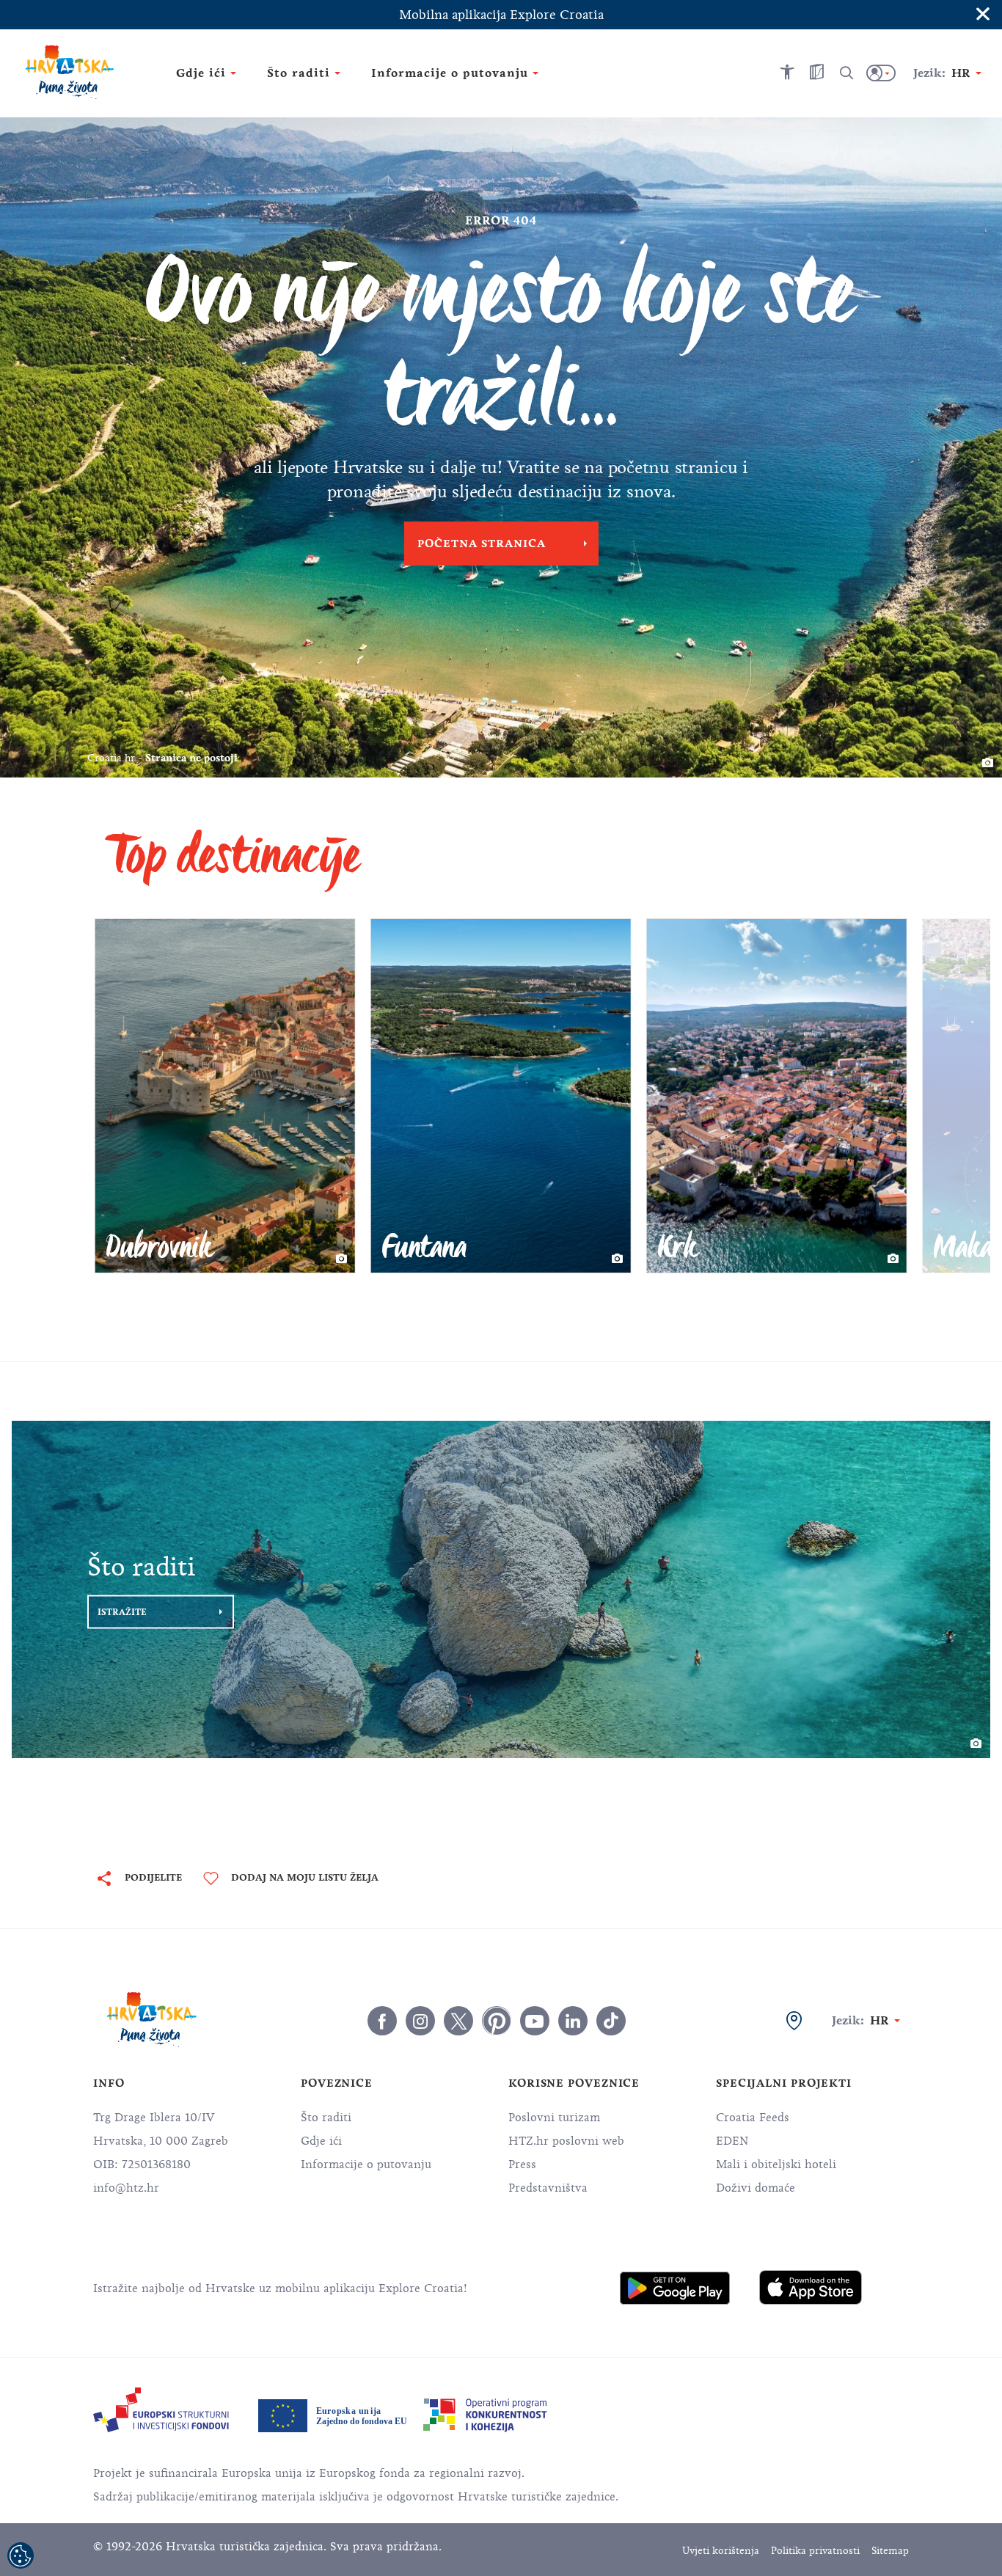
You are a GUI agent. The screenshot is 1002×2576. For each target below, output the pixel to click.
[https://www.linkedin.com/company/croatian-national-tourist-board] (573, 2021)
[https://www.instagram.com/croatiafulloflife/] (420, 2021)
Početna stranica (482, 544)
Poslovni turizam (554, 2118)
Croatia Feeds (753, 2118)
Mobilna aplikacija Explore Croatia (501, 15)
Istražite (122, 1611)
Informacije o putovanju (366, 2165)
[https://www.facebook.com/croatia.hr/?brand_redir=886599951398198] (382, 2021)
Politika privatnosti (815, 2551)
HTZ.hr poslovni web (566, 2141)
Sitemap (890, 2551)
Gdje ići (321, 2141)
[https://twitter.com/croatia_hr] (458, 2021)
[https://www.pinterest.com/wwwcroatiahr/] (497, 2021)
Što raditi (326, 2118)
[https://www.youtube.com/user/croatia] (535, 2021)
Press (522, 2165)
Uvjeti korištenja (721, 2551)
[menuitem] (675, 2288)
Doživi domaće (756, 2188)
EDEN (732, 2141)
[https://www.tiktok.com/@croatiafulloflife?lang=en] (611, 2021)
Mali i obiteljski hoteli (776, 2165)
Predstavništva (548, 2188)
